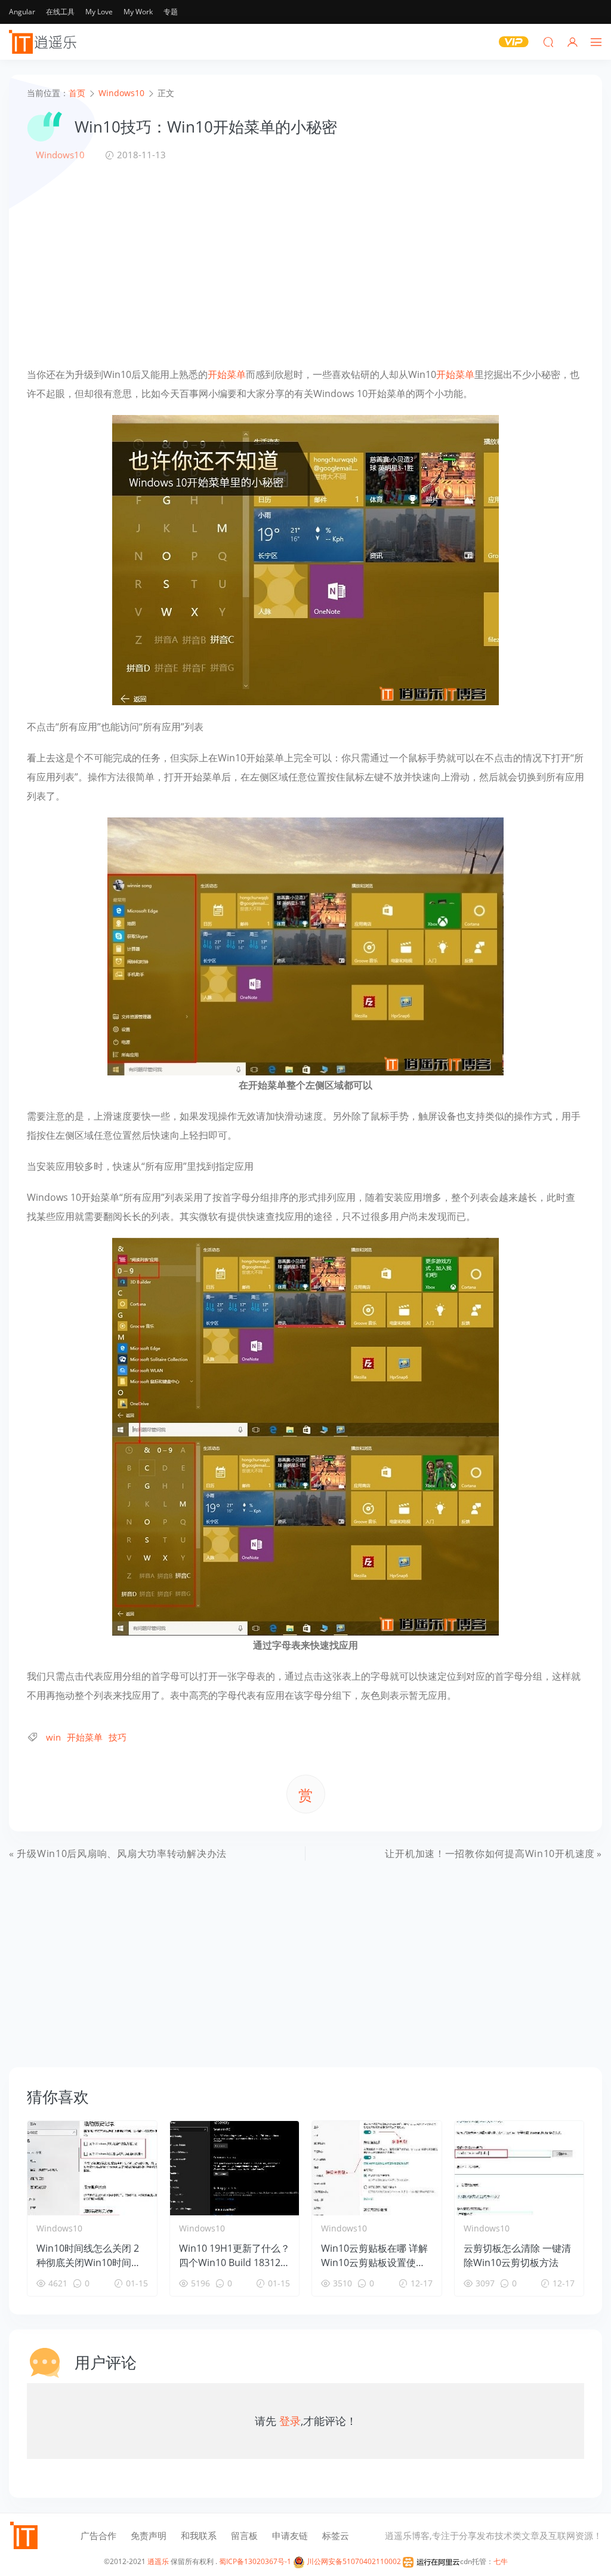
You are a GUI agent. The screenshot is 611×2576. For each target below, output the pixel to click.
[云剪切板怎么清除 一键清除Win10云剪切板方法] (519, 2168)
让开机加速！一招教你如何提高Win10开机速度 (490, 1853)
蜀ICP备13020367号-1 (255, 2561)
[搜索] (548, 42)
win (53, 1737)
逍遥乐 (158, 2561)
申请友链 (290, 2535)
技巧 (118, 1737)
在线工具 (60, 12)
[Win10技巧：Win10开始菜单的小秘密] (305, 559)
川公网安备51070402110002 (353, 2561)
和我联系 (199, 2535)
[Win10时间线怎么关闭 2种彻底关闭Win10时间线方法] (92, 2168)
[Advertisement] (305, 263)
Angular (22, 12)
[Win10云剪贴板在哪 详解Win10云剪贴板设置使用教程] (377, 2168)
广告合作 (98, 2535)
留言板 (244, 2535)
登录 (290, 2421)
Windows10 (60, 155)
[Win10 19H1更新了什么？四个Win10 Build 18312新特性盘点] (235, 2168)
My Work (138, 12)
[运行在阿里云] (431, 2561)
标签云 (336, 2535)
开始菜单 (227, 374)
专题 (171, 12)
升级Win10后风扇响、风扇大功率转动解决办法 (122, 1853)
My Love (99, 12)
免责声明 (149, 2535)
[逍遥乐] (45, 42)
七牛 (501, 2561)
